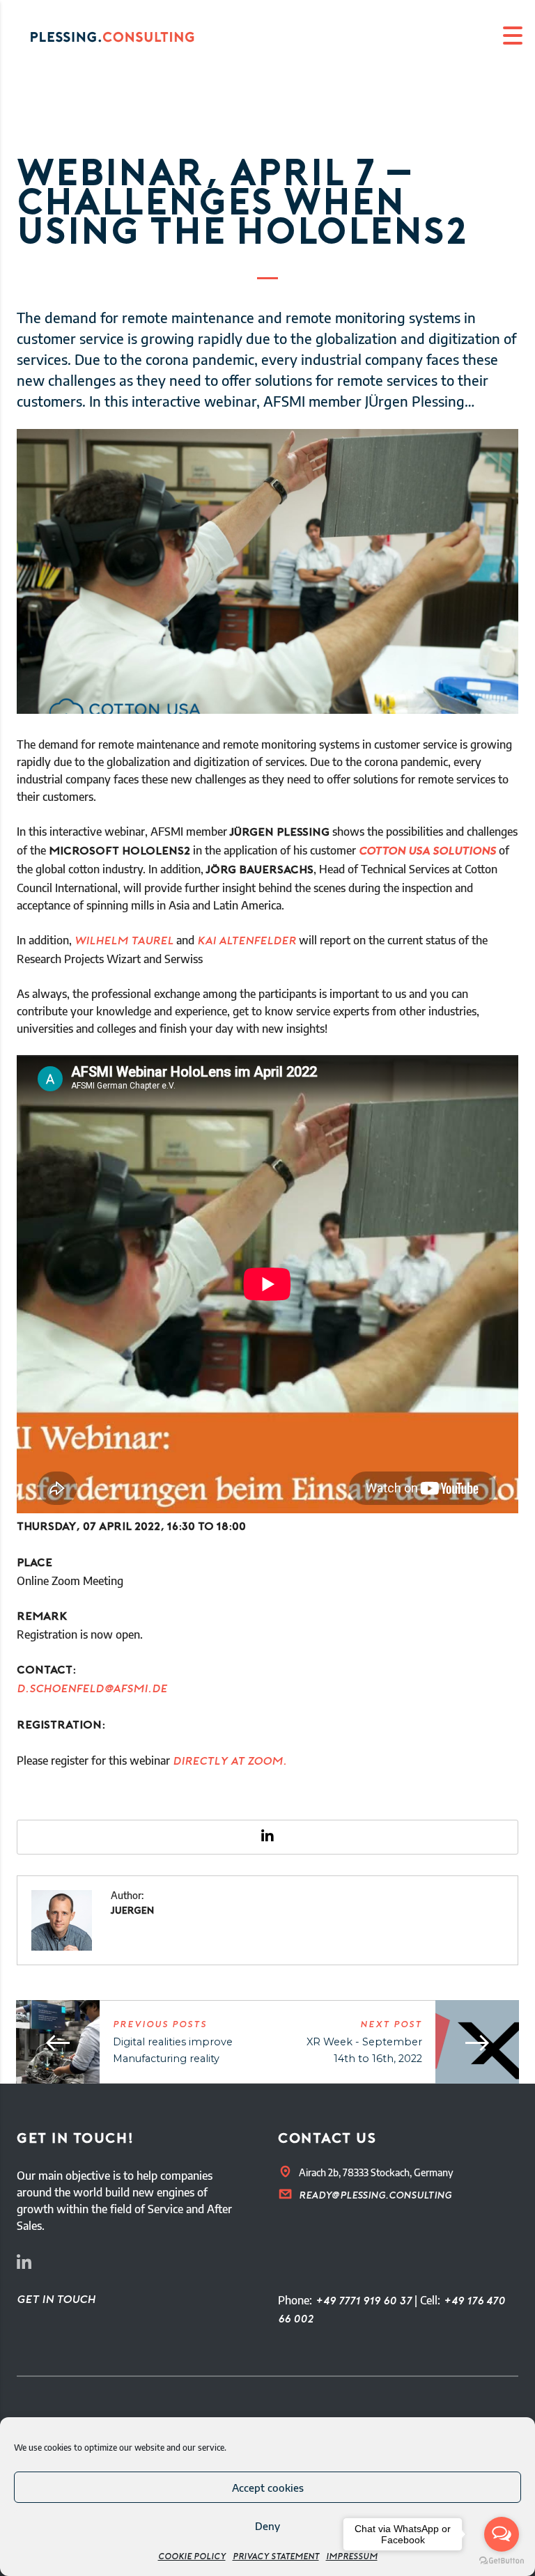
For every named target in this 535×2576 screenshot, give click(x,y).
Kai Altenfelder (247, 942)
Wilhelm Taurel (124, 942)
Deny (267, 2526)
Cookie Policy (192, 2557)
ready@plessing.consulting (375, 2196)
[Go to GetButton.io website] (502, 2561)
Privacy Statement (276, 2557)
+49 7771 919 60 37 (363, 2302)
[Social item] (24, 2265)
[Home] (125, 36)
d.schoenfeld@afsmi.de (92, 1689)
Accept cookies (268, 2488)
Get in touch (56, 2300)
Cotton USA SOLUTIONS (427, 852)
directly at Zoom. (230, 1762)
